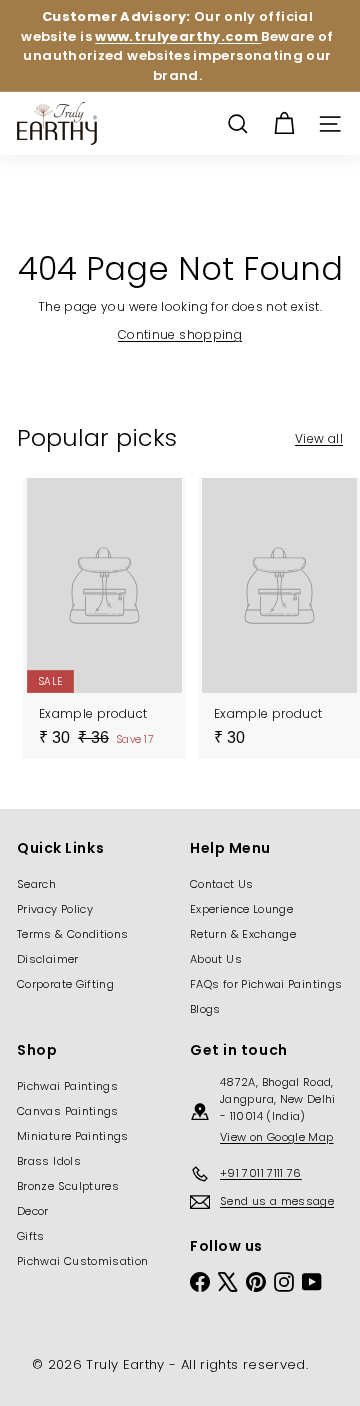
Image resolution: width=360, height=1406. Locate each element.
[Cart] (284, 124)
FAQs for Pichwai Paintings (266, 984)
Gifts (31, 1236)
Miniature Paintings (73, 1136)
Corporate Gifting (65, 984)
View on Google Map (276, 1137)
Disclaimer (48, 959)
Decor (33, 1211)
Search (36, 884)
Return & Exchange (243, 934)
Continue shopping (180, 334)
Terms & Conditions (72, 934)
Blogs (205, 1009)
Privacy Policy (55, 909)
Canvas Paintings (68, 1111)
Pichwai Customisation (83, 1261)
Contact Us (222, 884)
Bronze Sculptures (68, 1186)
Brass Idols (49, 1161)
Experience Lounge (241, 909)
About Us (216, 959)
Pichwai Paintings (67, 1086)
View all (319, 438)
